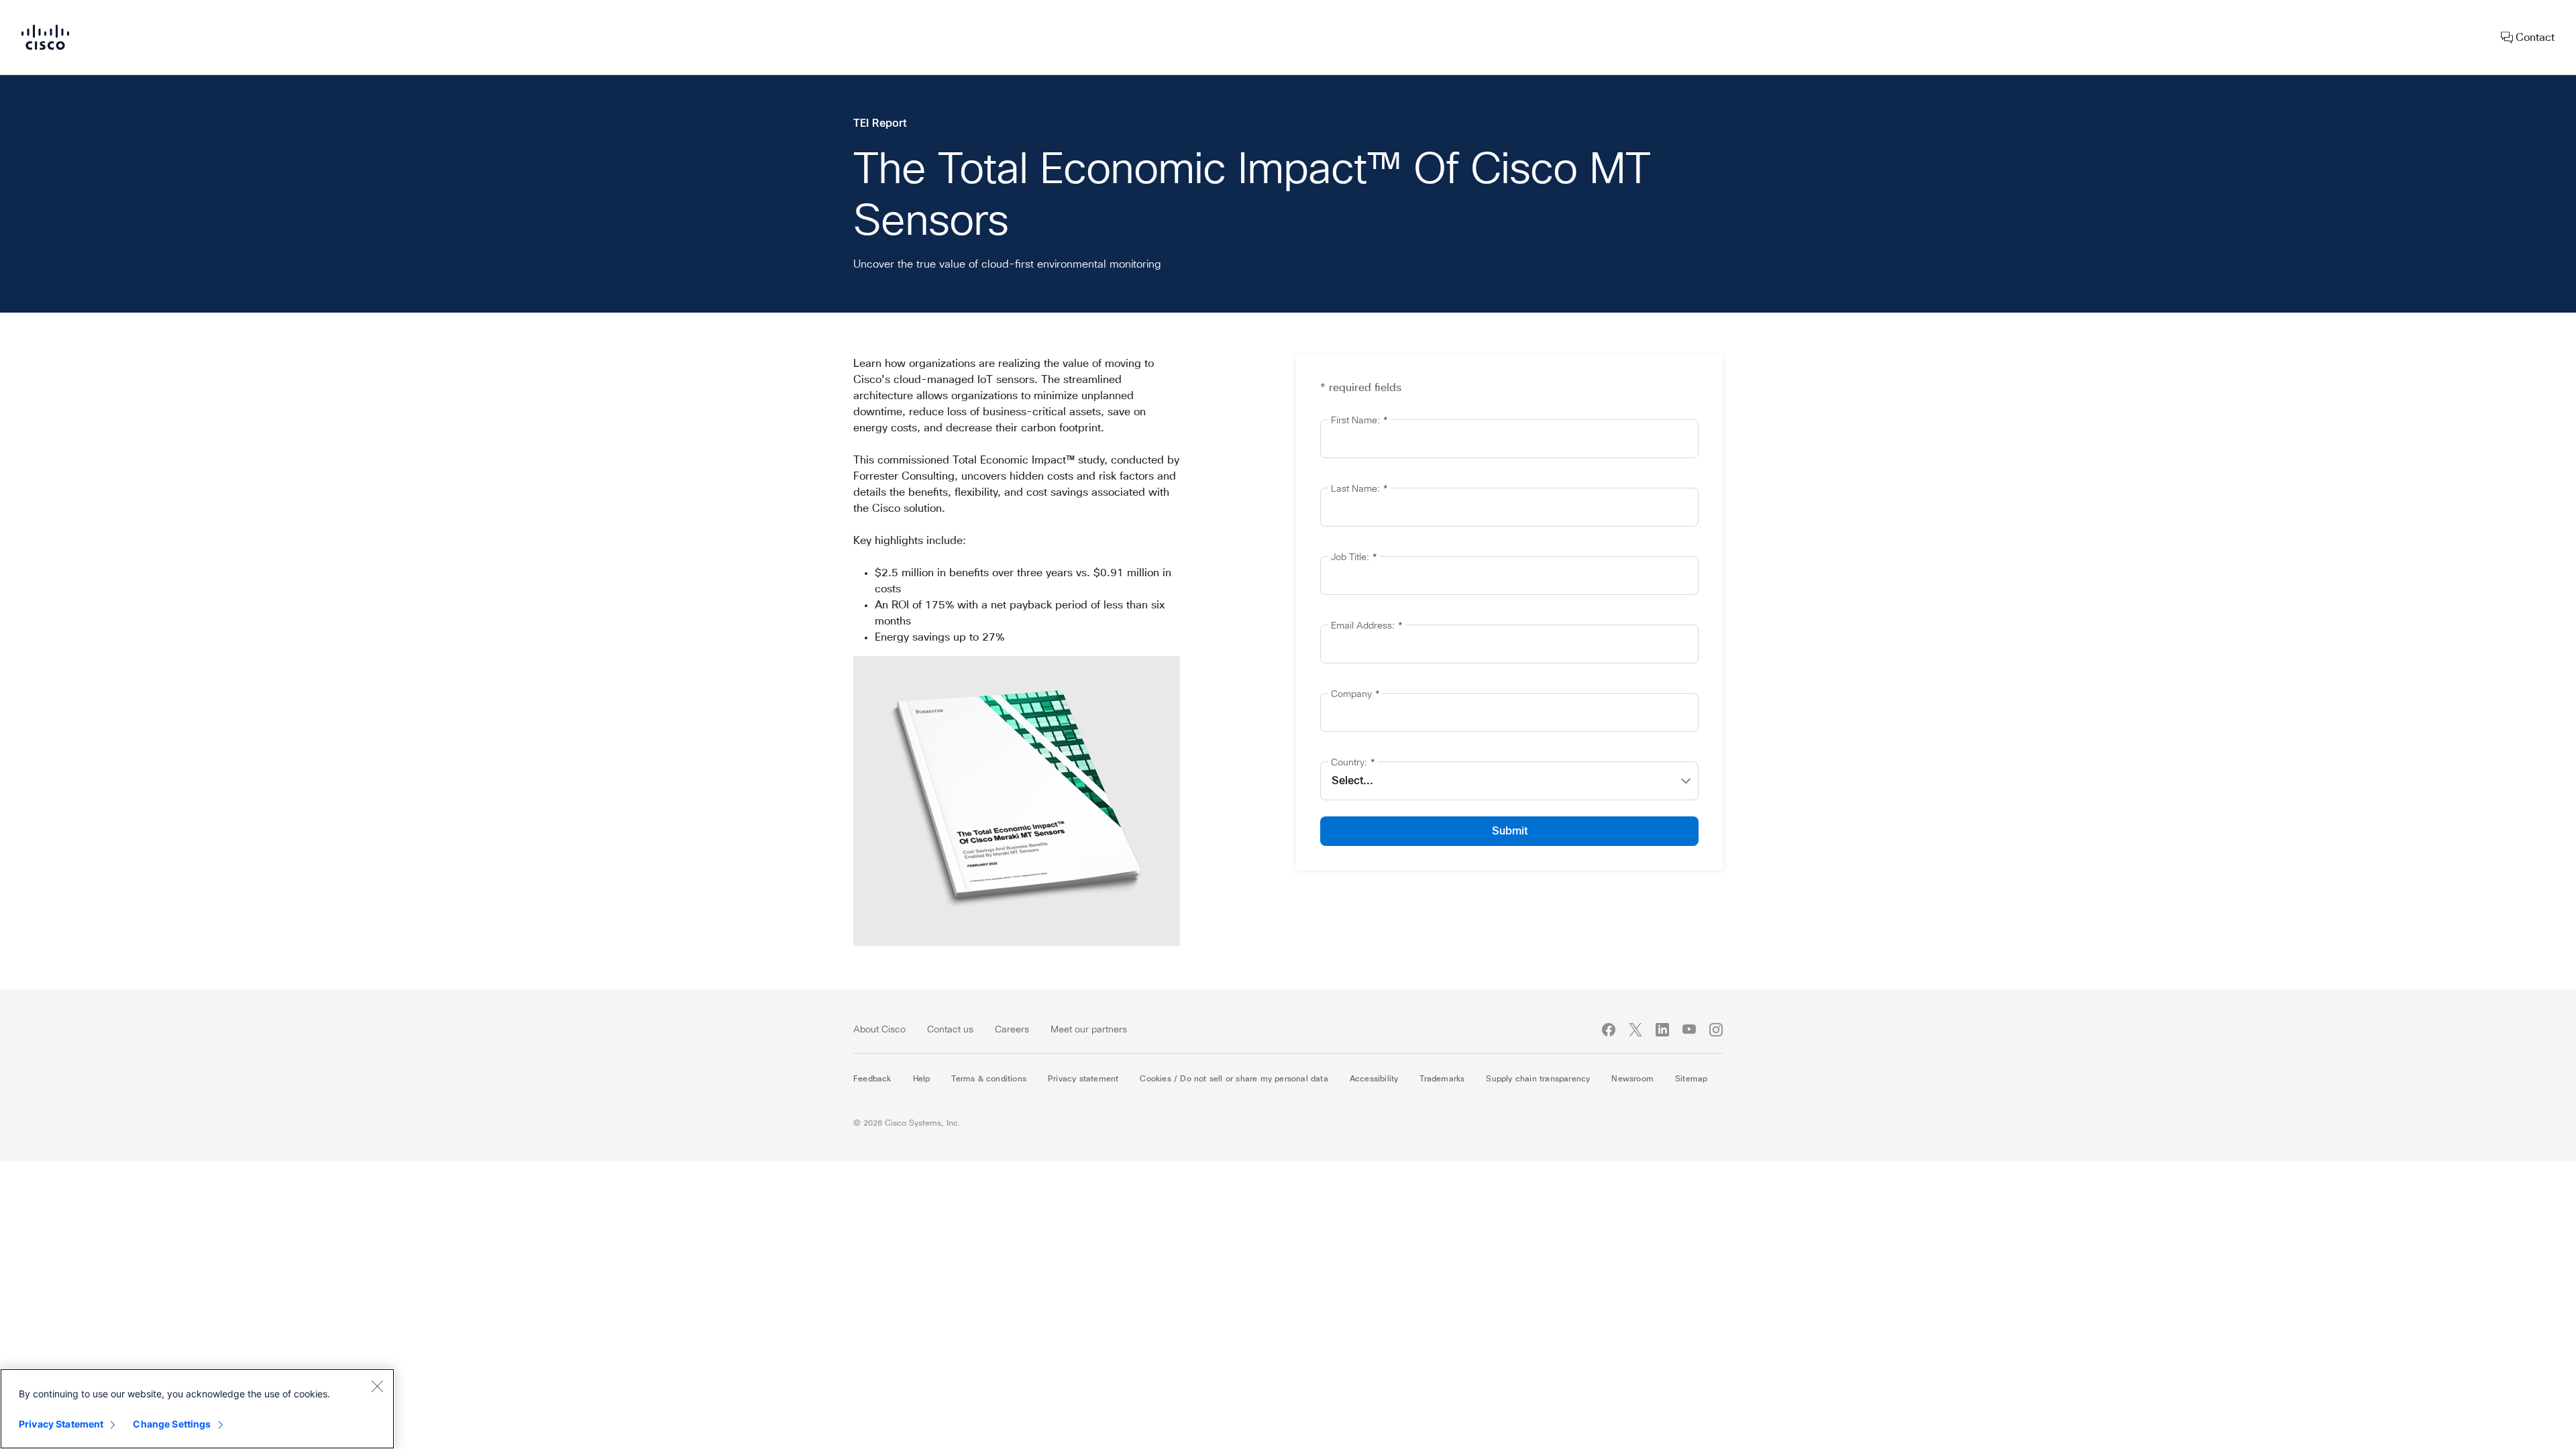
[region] (197, 1409)
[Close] (377, 1386)
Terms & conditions (989, 1079)
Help (922, 1079)
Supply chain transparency (1538, 1079)
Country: (1353, 763)
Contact (2534, 38)
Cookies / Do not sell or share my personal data (1234, 1079)
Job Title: (1354, 557)
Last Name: (1359, 489)
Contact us (950, 1030)
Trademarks (1442, 1079)
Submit (1510, 831)
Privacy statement (1083, 1079)
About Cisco (879, 1030)
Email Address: (1367, 626)
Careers (1012, 1030)
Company (1355, 694)
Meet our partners (1089, 1030)
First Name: (1359, 421)
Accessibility (1374, 1079)
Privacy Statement (61, 1424)
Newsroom (1632, 1079)
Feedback (872, 1079)
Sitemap (1691, 1079)
